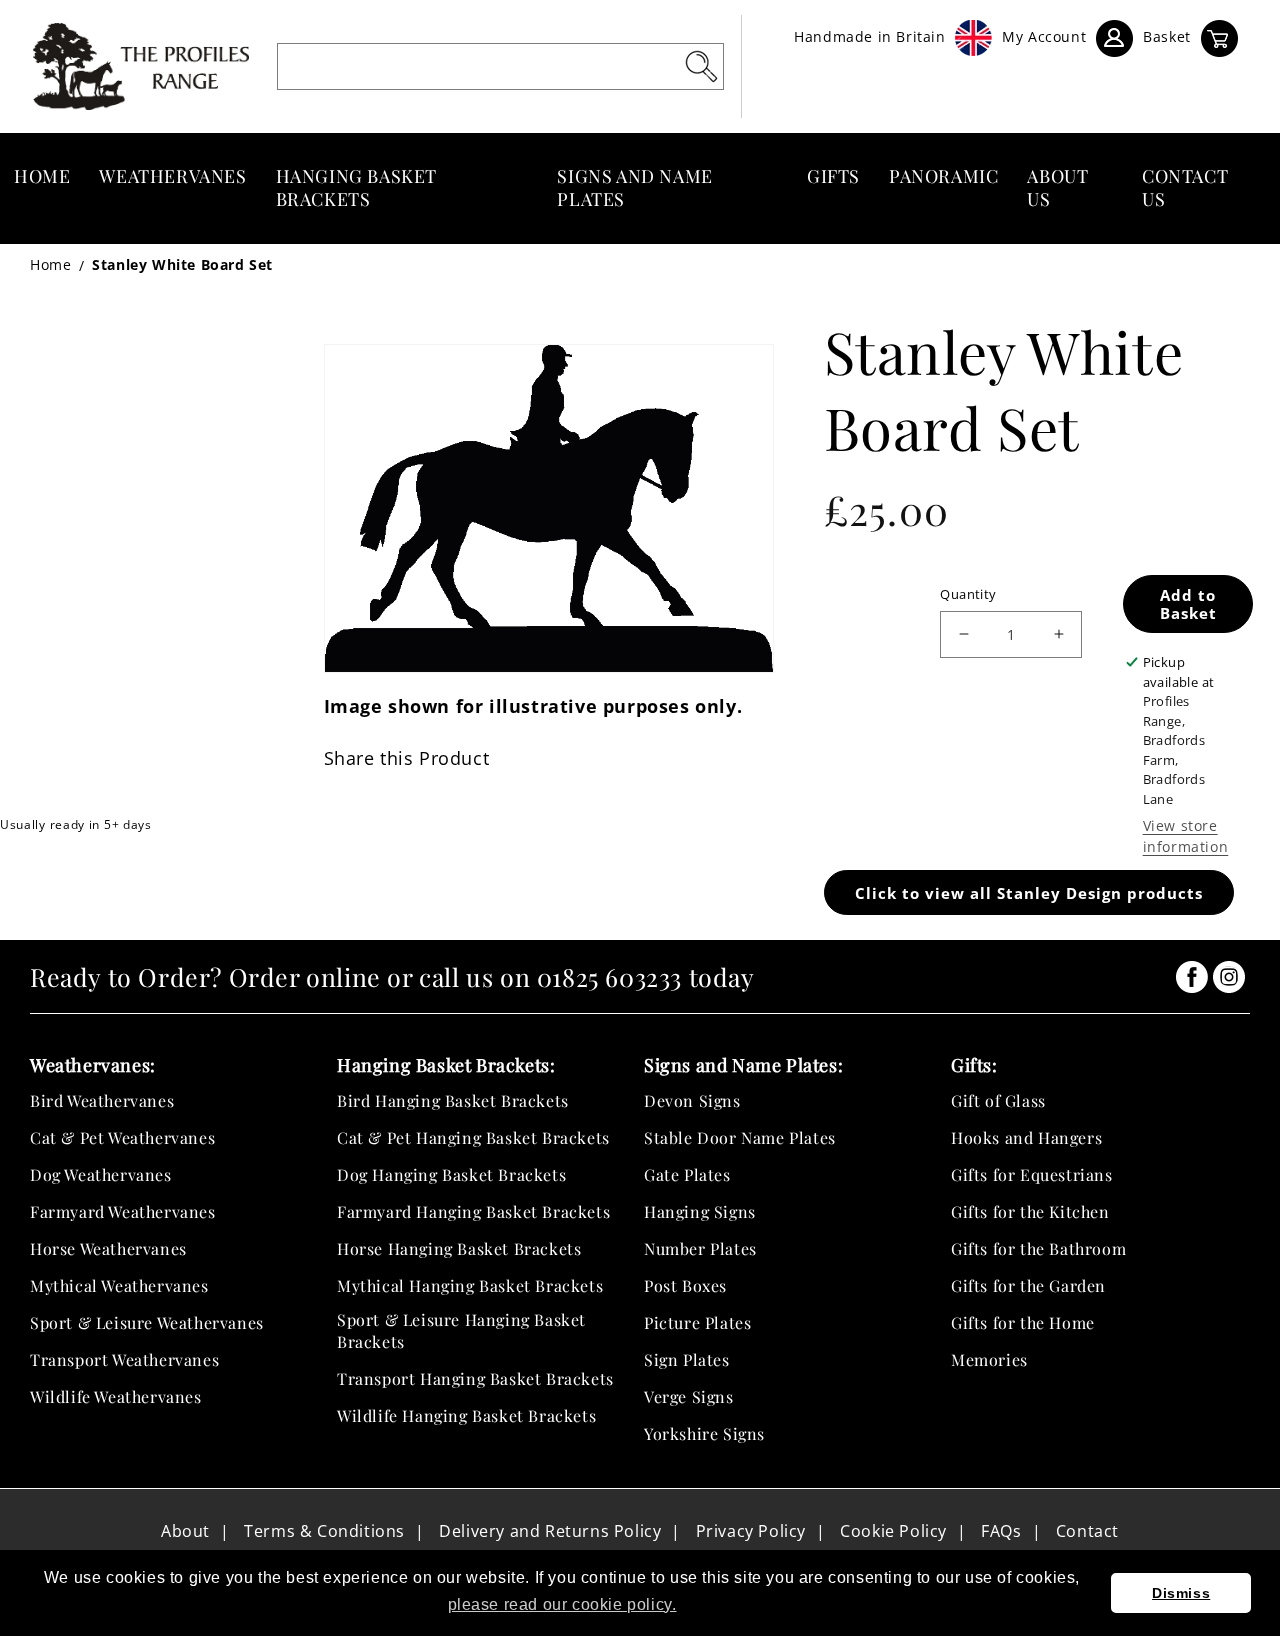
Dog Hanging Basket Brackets (451, 1174)
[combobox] (500, 66)
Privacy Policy (751, 1531)
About (185, 1531)
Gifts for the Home (1023, 1322)
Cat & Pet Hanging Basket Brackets (473, 1137)
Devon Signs (692, 1100)
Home (50, 264)
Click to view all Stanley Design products (1029, 893)
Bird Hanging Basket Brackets (453, 1100)
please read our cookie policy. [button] (562, 1604)
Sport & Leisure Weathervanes (147, 1322)
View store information (1186, 836)
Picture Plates (697, 1322)
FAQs (1001, 1531)
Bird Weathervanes (102, 1100)
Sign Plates (687, 1359)
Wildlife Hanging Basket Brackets (466, 1415)
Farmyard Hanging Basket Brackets (473, 1211)
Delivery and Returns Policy (550, 1531)
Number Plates (700, 1248)
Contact (1087, 1531)
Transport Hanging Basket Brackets (475, 1378)
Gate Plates (687, 1174)
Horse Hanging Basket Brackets (459, 1248)
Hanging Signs (700, 1211)
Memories (989, 1359)
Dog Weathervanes (101, 1174)
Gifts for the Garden (1028, 1285)
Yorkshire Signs (704, 1433)
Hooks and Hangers (1026, 1137)
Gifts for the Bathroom (1038, 1248)
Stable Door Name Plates (740, 1137)
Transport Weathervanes (124, 1359)
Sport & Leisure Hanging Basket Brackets (461, 1330)
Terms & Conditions (324, 1531)
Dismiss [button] (1181, 1593)
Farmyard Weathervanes (123, 1211)
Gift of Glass (998, 1100)
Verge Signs (689, 1396)
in (1192, 977)
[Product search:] (701, 66)
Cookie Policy (893, 1531)
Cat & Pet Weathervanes (122, 1137)
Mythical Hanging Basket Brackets (470, 1285)
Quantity (968, 594)
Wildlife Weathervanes (116, 1396)
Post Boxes (685, 1285)
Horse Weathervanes (108, 1248)
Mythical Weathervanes (119, 1285)
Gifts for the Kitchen (1030, 1211)
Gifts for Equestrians (1032, 1174)
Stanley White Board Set (182, 264)
